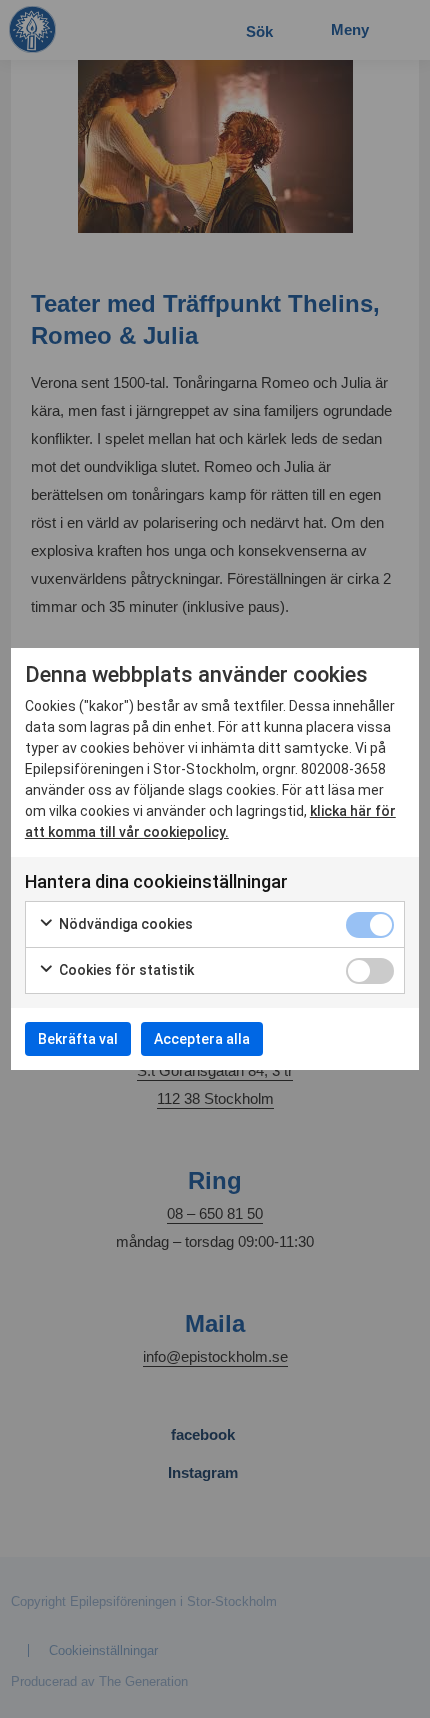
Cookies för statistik (125, 970)
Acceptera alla (202, 1039)
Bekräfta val (78, 1039)
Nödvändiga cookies (124, 924)
